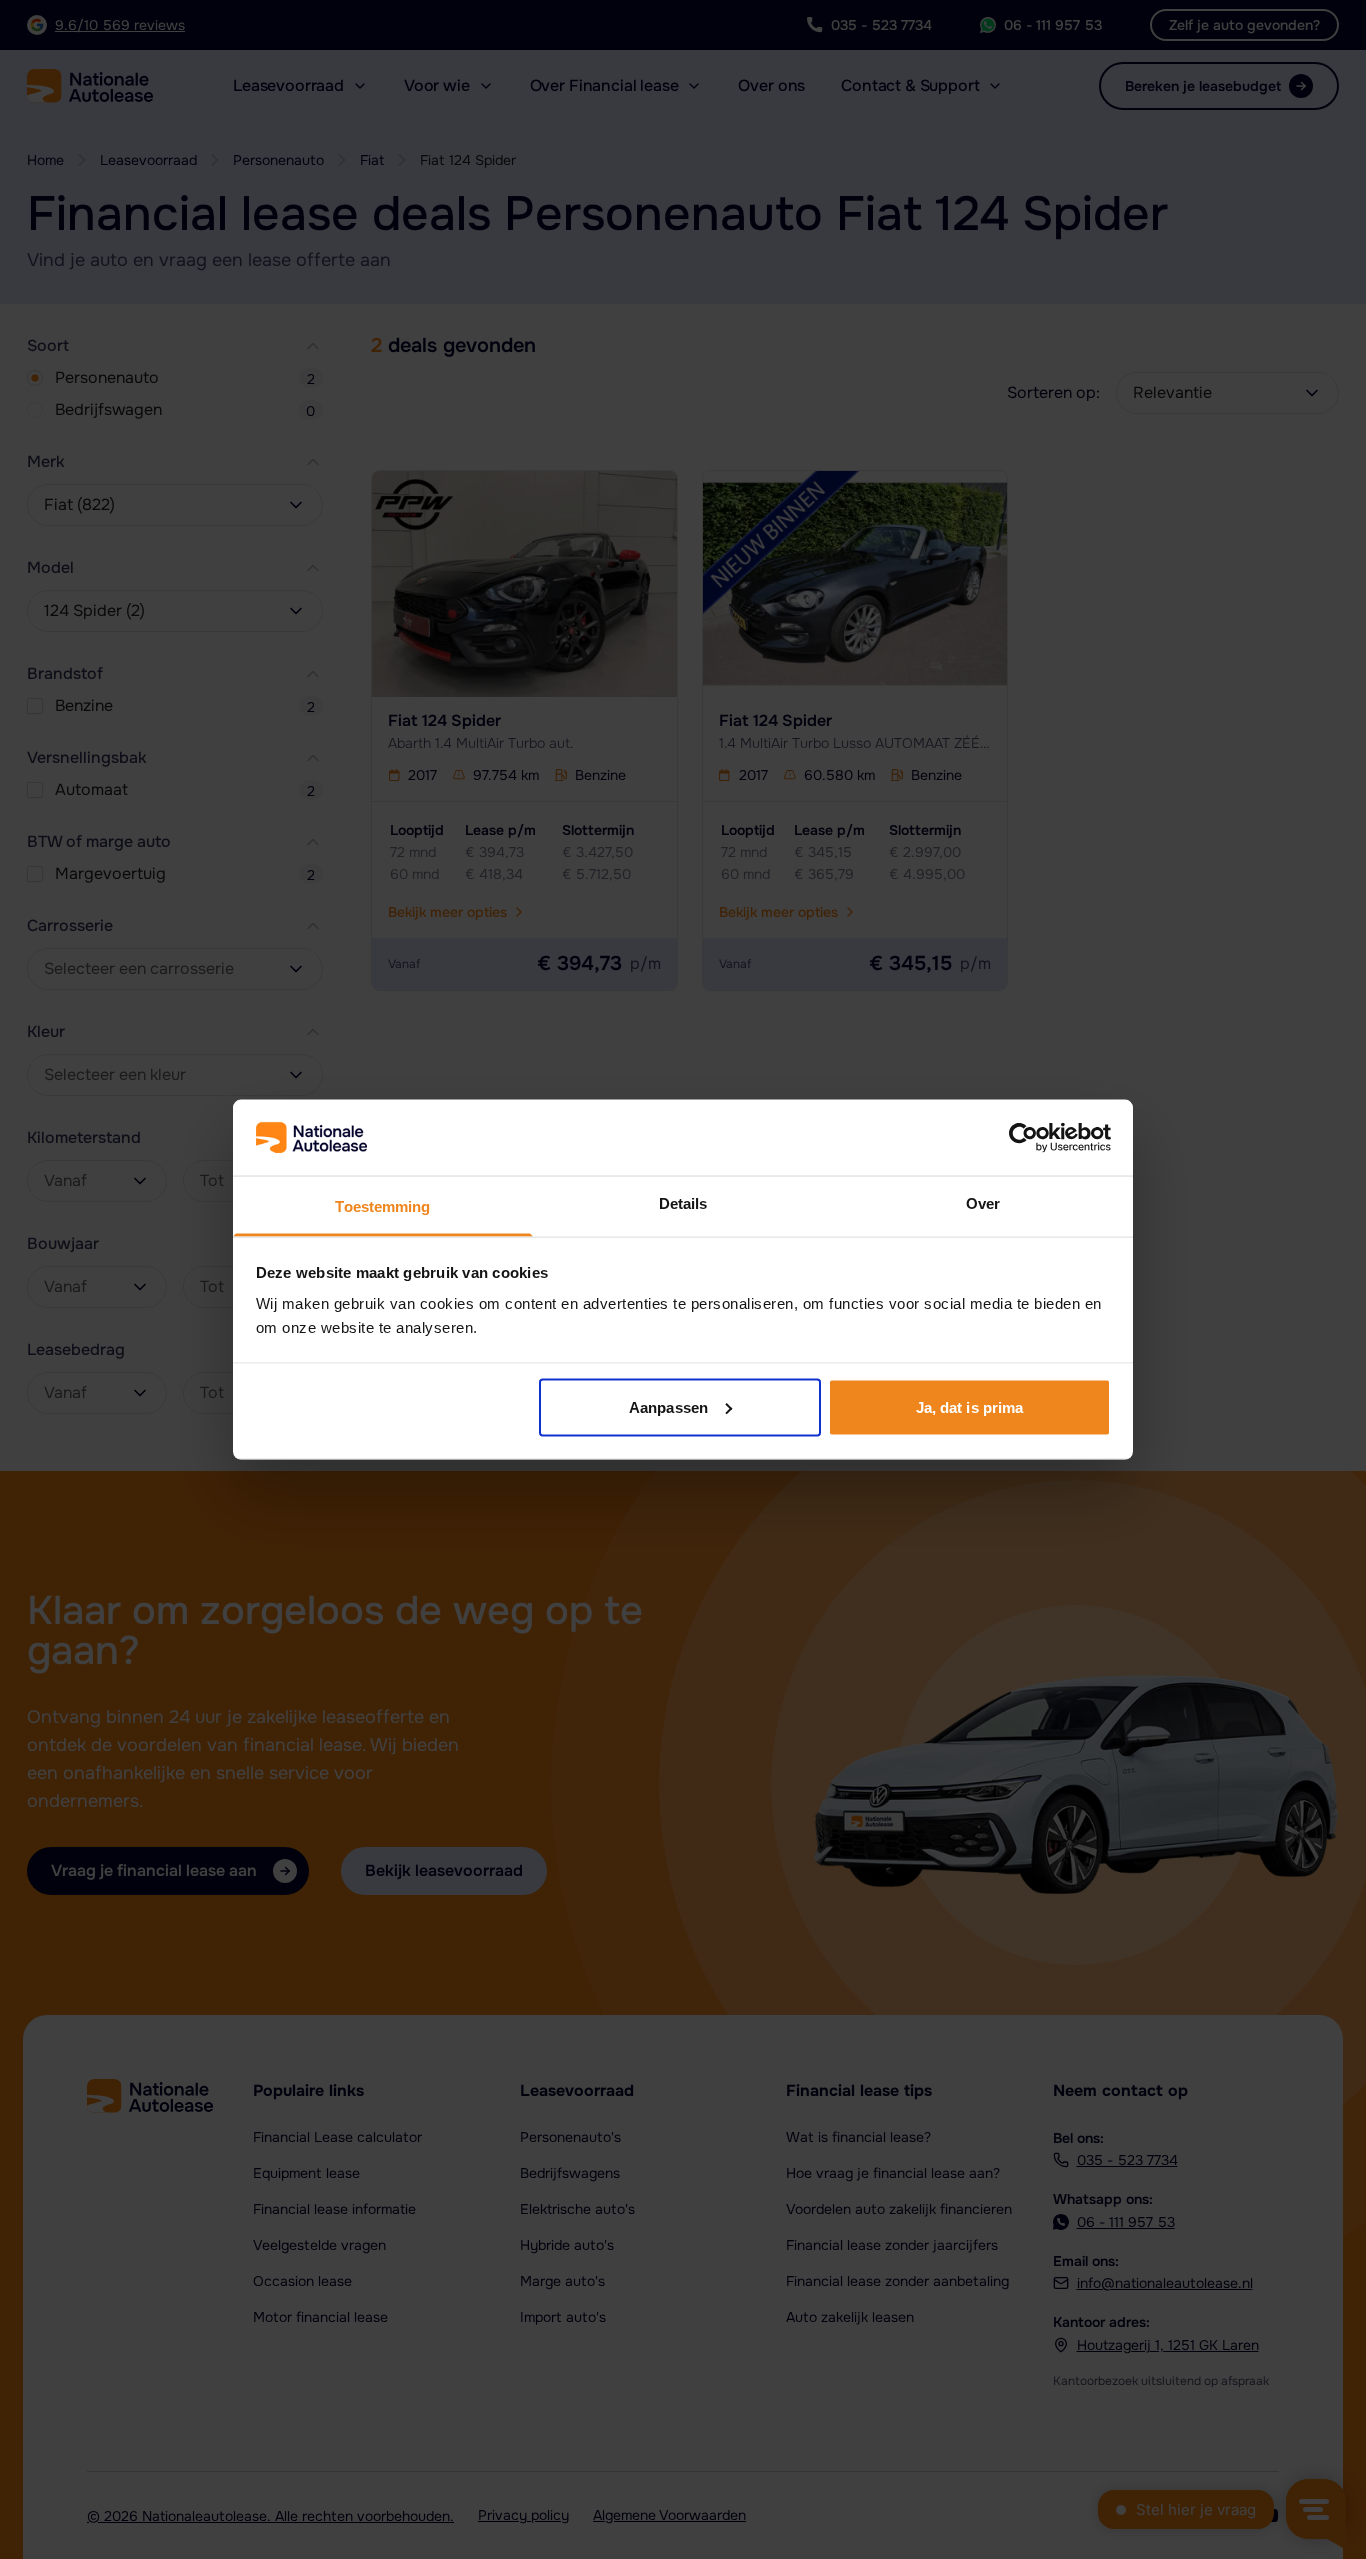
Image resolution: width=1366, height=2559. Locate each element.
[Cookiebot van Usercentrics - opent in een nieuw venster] (1023, 1138)
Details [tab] (683, 1203)
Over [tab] (983, 1203)
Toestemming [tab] (382, 1206)
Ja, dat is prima (970, 1406)
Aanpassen (668, 1406)
